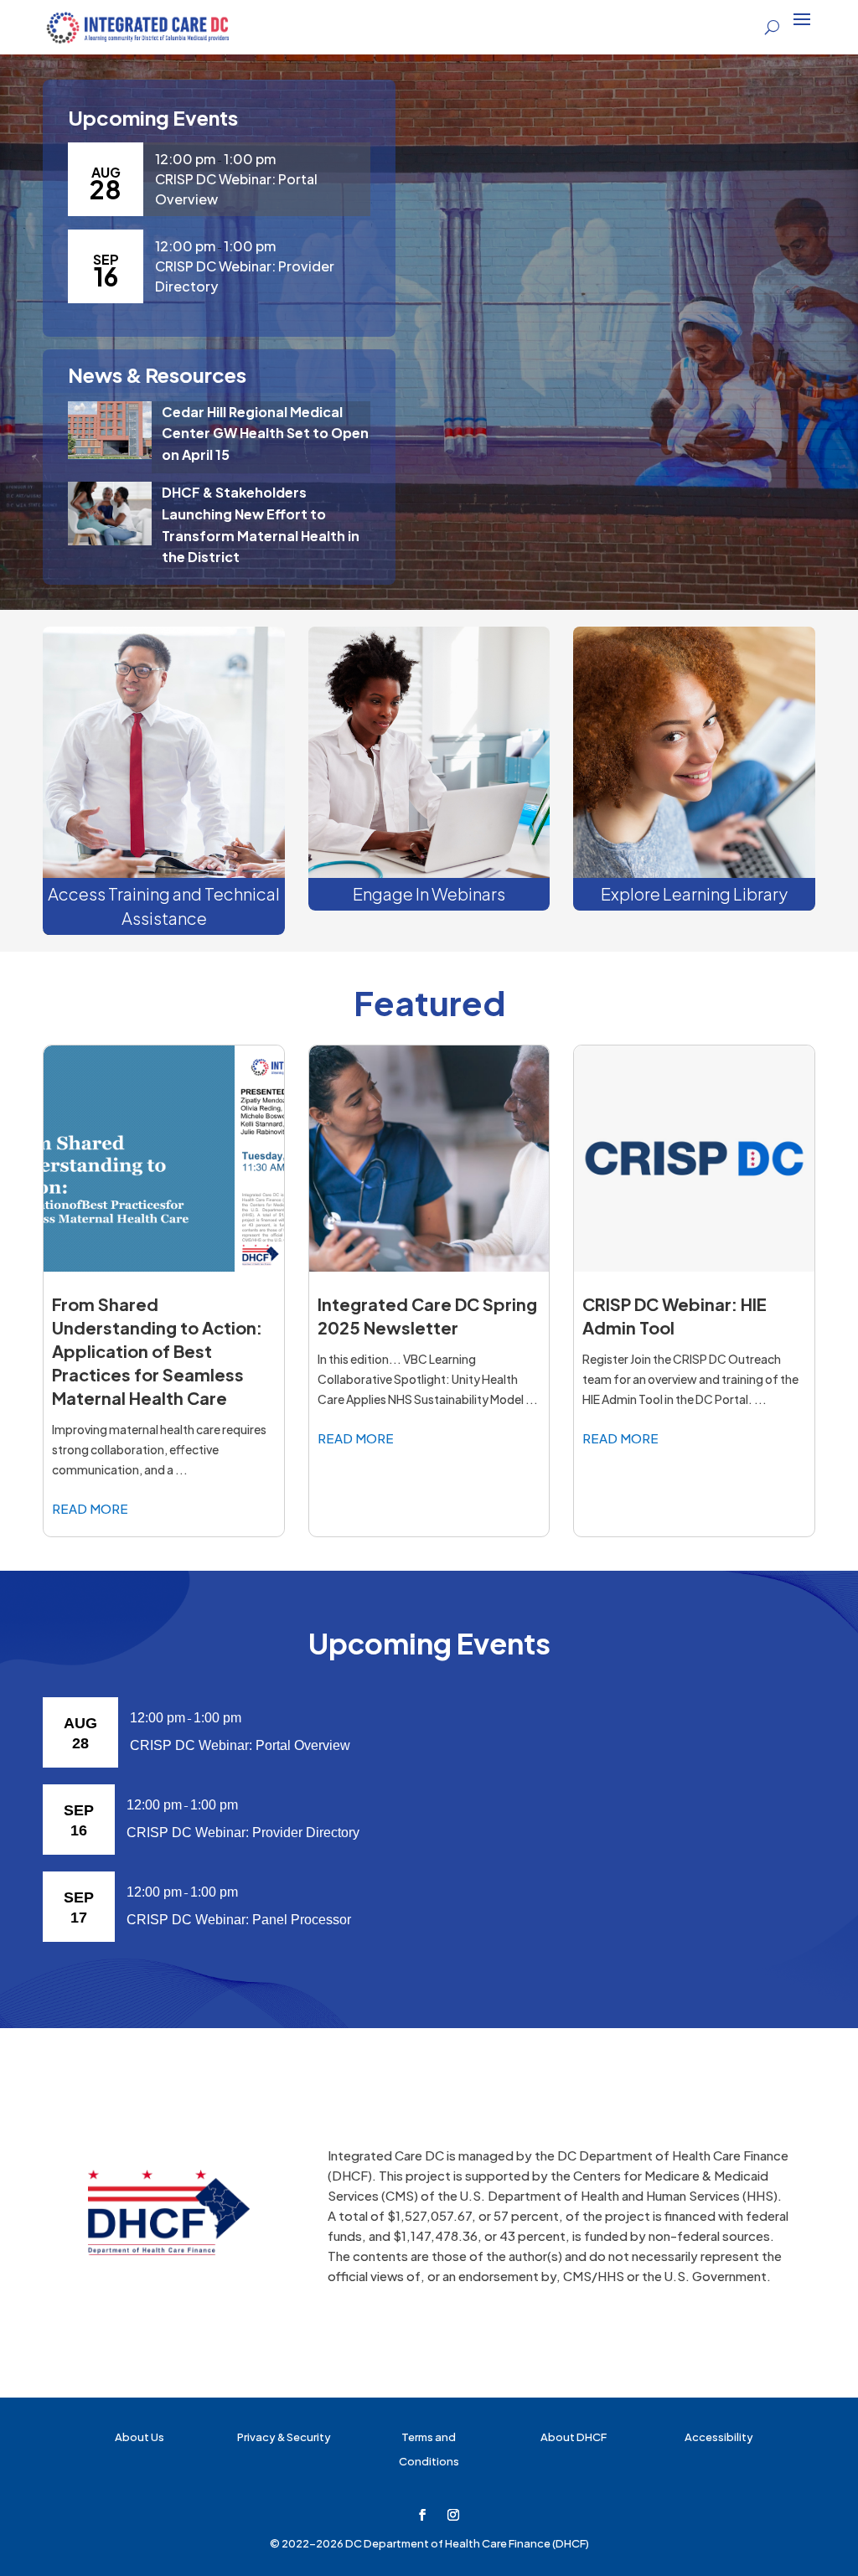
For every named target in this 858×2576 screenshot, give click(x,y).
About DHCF (574, 2437)
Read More (90, 1508)
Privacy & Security (284, 2437)
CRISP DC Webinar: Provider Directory (243, 1833)
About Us (140, 2437)
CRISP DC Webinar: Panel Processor (239, 1920)
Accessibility (719, 2437)
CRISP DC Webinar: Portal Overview (240, 1745)
